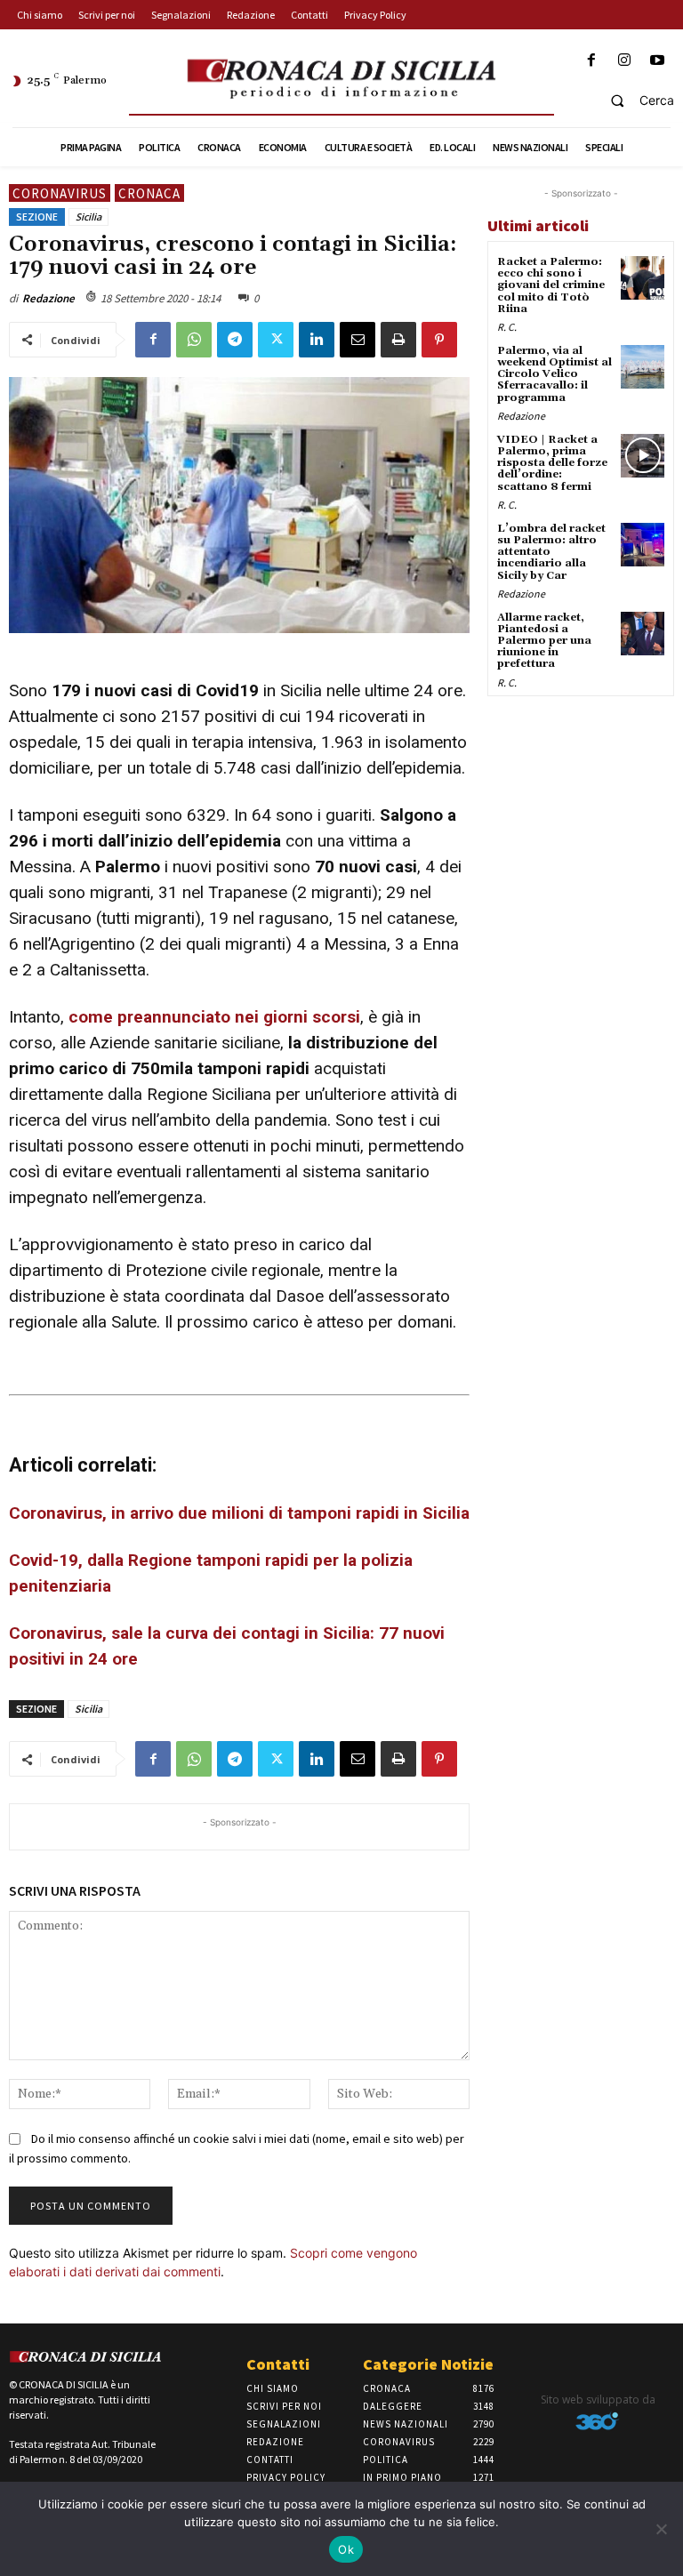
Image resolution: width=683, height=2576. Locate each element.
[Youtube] (658, 61)
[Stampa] (398, 340)
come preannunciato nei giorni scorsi (214, 1017)
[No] (661, 2529)
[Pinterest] (439, 340)
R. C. (507, 327)
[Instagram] (625, 61)
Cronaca (149, 193)
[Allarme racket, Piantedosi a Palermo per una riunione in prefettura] (643, 634)
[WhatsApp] (194, 340)
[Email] (358, 340)
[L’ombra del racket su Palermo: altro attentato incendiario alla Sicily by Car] (643, 545)
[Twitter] (276, 340)
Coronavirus (60, 193)
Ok (346, 2549)
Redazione (48, 298)
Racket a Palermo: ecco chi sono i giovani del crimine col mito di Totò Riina (551, 285)
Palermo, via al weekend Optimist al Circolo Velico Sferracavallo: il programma (554, 374)
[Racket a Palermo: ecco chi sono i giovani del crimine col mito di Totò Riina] (643, 278)
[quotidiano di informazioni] (341, 80)
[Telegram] (235, 340)
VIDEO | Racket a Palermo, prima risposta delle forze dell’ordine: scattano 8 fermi (552, 463)
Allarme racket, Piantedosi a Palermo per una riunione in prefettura (544, 641)
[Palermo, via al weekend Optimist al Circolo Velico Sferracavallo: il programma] (643, 367)
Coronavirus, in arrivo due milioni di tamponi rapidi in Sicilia (239, 1513)
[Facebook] (591, 61)
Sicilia (88, 217)
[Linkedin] (317, 340)
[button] (635, 100)
